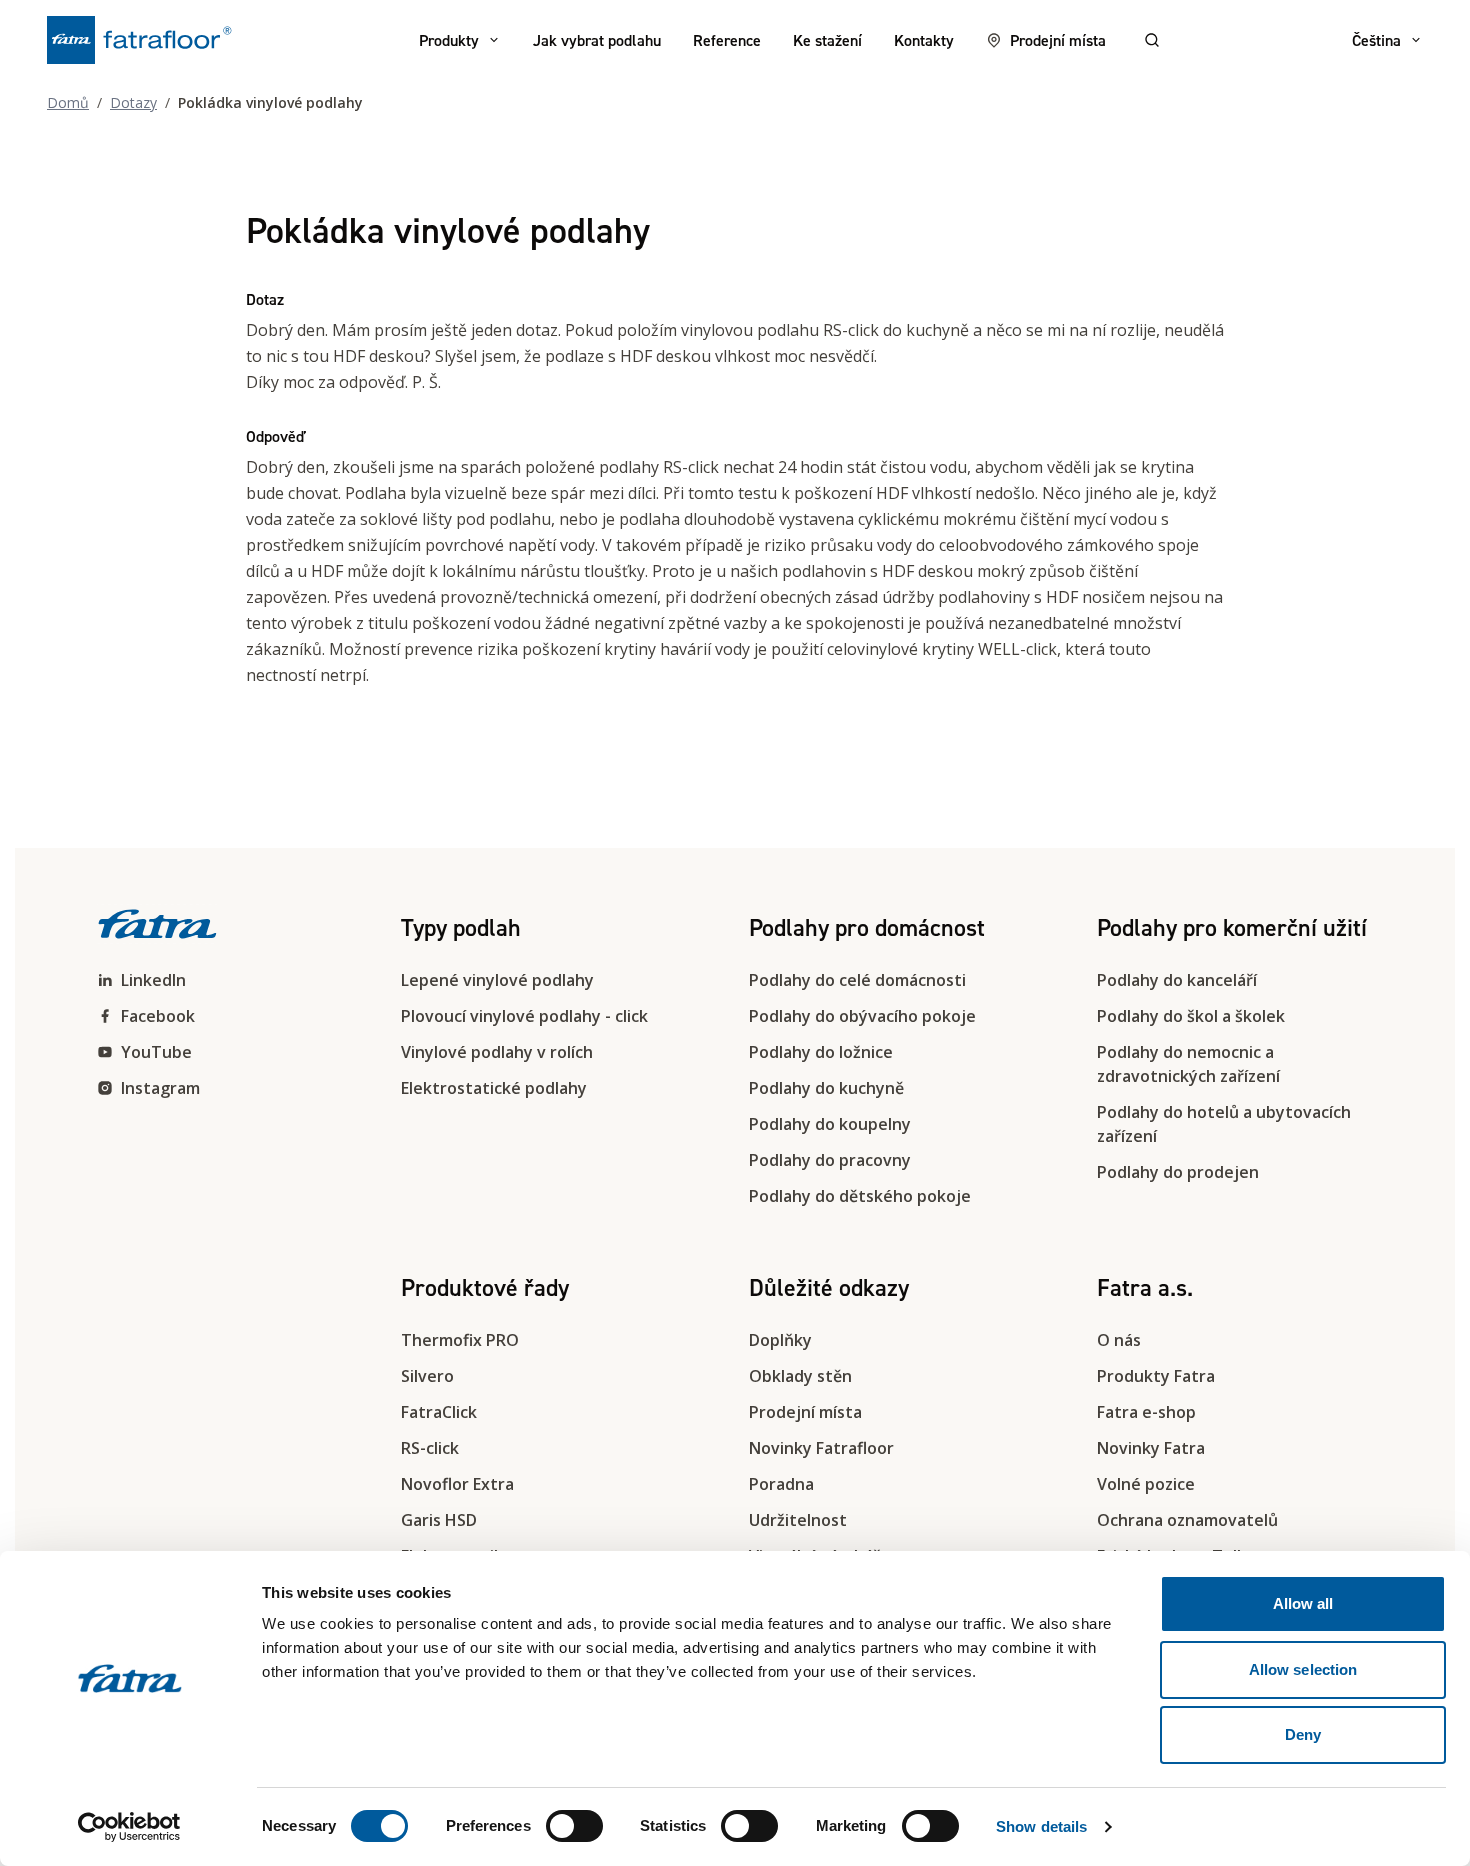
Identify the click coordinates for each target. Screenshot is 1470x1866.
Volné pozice (1146, 1484)
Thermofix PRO (460, 1340)
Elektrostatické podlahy (494, 1088)
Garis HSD (439, 1520)
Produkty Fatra (1156, 1376)
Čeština (1376, 40)
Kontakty (924, 40)
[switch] (574, 1826)
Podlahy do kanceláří (1177, 980)
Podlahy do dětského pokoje (860, 1196)
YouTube (156, 1052)
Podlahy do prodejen (1178, 1172)
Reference (727, 40)
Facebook (158, 1016)
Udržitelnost (798, 1520)
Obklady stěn (800, 1376)
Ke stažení (827, 40)
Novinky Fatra (1151, 1448)
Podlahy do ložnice (821, 1052)
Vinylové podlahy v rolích (497, 1052)
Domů (68, 102)
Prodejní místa (1058, 40)
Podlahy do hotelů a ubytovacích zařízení (1224, 1124)
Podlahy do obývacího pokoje (862, 1016)
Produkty (449, 40)
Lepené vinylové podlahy (497, 980)
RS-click (430, 1448)
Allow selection (1303, 1669)
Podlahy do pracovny (830, 1160)
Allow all (1303, 1603)
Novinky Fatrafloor (821, 1448)
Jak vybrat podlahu (597, 40)
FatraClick (439, 1412)
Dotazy (133, 102)
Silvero (427, 1376)
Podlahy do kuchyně (826, 1088)
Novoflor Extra (457, 1484)
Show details (1041, 1826)
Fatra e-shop (1146, 1412)
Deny (1303, 1734)
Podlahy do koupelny (830, 1124)
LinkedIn (153, 980)
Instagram (160, 1088)
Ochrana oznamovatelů (1187, 1520)
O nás (1119, 1340)
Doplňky (780, 1340)
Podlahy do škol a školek (1191, 1016)
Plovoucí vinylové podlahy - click (524, 1016)
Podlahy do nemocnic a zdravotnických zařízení (1188, 1064)
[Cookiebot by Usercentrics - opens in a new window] (129, 1827)
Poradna (781, 1484)
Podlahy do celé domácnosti (857, 980)
